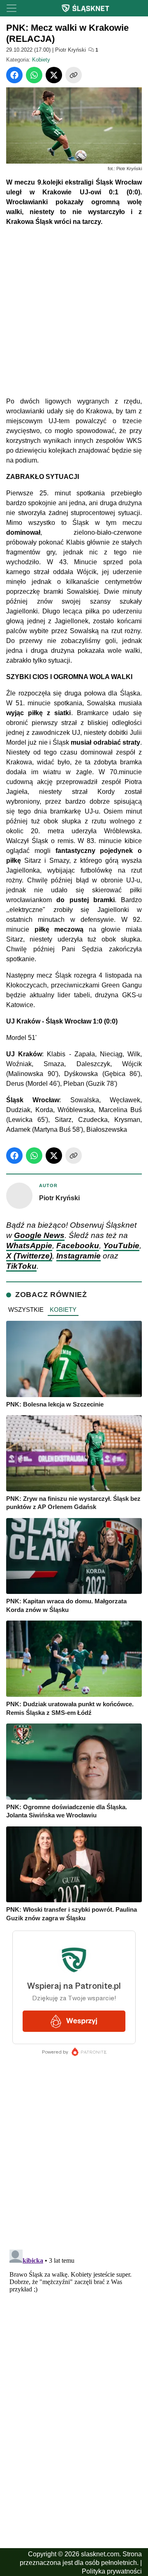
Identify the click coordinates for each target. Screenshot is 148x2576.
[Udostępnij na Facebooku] (14, 75)
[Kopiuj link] (74, 75)
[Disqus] (74, 2349)
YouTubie (121, 1246)
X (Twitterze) (29, 1256)
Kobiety (41, 60)
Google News (39, 1235)
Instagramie (79, 1256)
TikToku (21, 1266)
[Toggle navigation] (12, 8)
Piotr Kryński (71, 50)
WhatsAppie (29, 1246)
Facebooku (78, 1246)
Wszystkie (26, 1310)
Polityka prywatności (112, 2571)
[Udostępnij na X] (54, 75)
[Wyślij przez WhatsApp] (34, 75)
